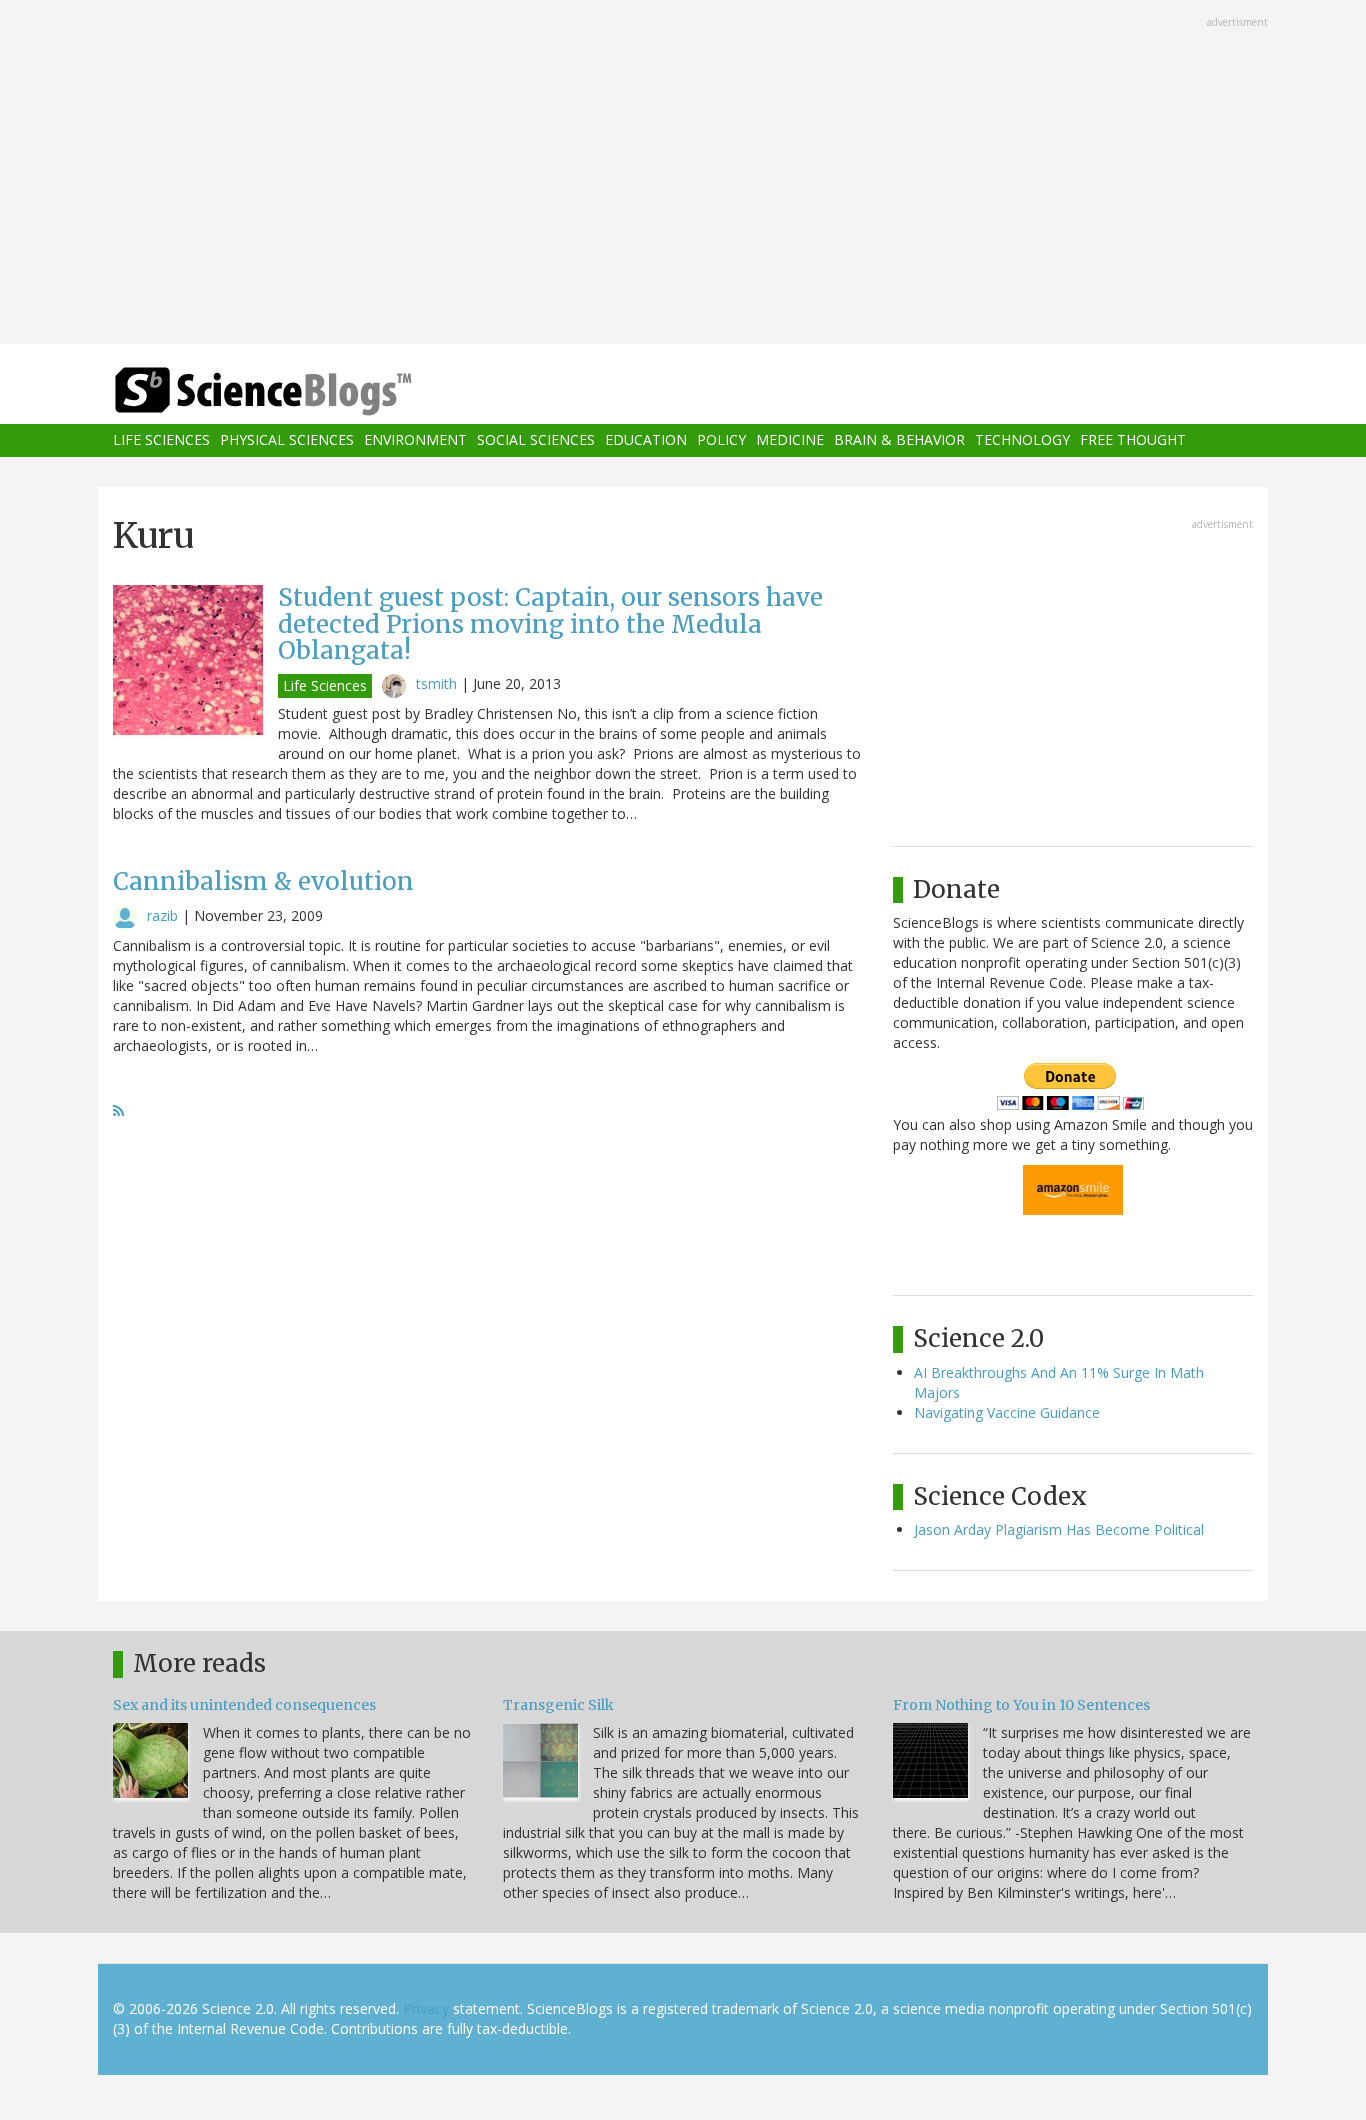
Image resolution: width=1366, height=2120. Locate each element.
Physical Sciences (287, 440)
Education (646, 440)
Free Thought (1133, 440)
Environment (415, 440)
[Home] (303, 391)
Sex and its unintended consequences (244, 1705)
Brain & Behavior (899, 440)
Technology (1022, 440)
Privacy (426, 2008)
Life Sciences (161, 440)
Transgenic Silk (558, 1705)
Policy (721, 440)
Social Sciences (536, 440)
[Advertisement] (683, 174)
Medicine (790, 440)
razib (162, 915)
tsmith (436, 683)
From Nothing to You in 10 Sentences (1021, 1705)
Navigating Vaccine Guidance (1007, 1412)
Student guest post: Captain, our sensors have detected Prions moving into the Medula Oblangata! (550, 624)
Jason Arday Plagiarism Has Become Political (1059, 1529)
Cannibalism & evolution (263, 881)
